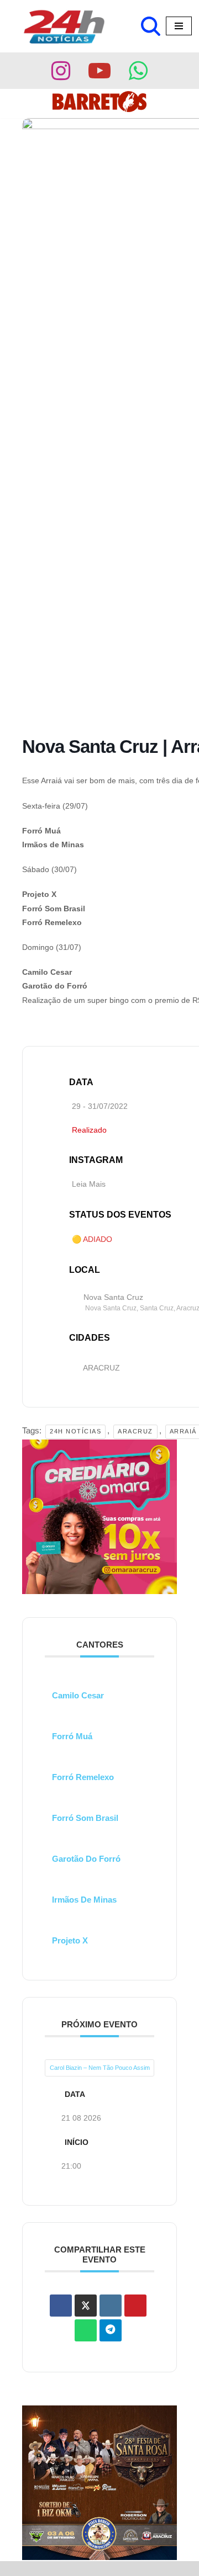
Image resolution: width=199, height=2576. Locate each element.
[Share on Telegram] (111, 2330)
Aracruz (135, 1431)
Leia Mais (89, 1184)
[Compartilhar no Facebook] (61, 2306)
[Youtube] (99, 71)
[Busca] (151, 26)
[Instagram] (61, 71)
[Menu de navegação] (179, 26)
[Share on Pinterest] (135, 2306)
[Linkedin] (111, 2306)
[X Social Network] (86, 2306)
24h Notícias (75, 1431)
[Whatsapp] (138, 71)
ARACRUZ (101, 1368)
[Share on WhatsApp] (86, 2330)
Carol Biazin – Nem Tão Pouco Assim (100, 2068)
